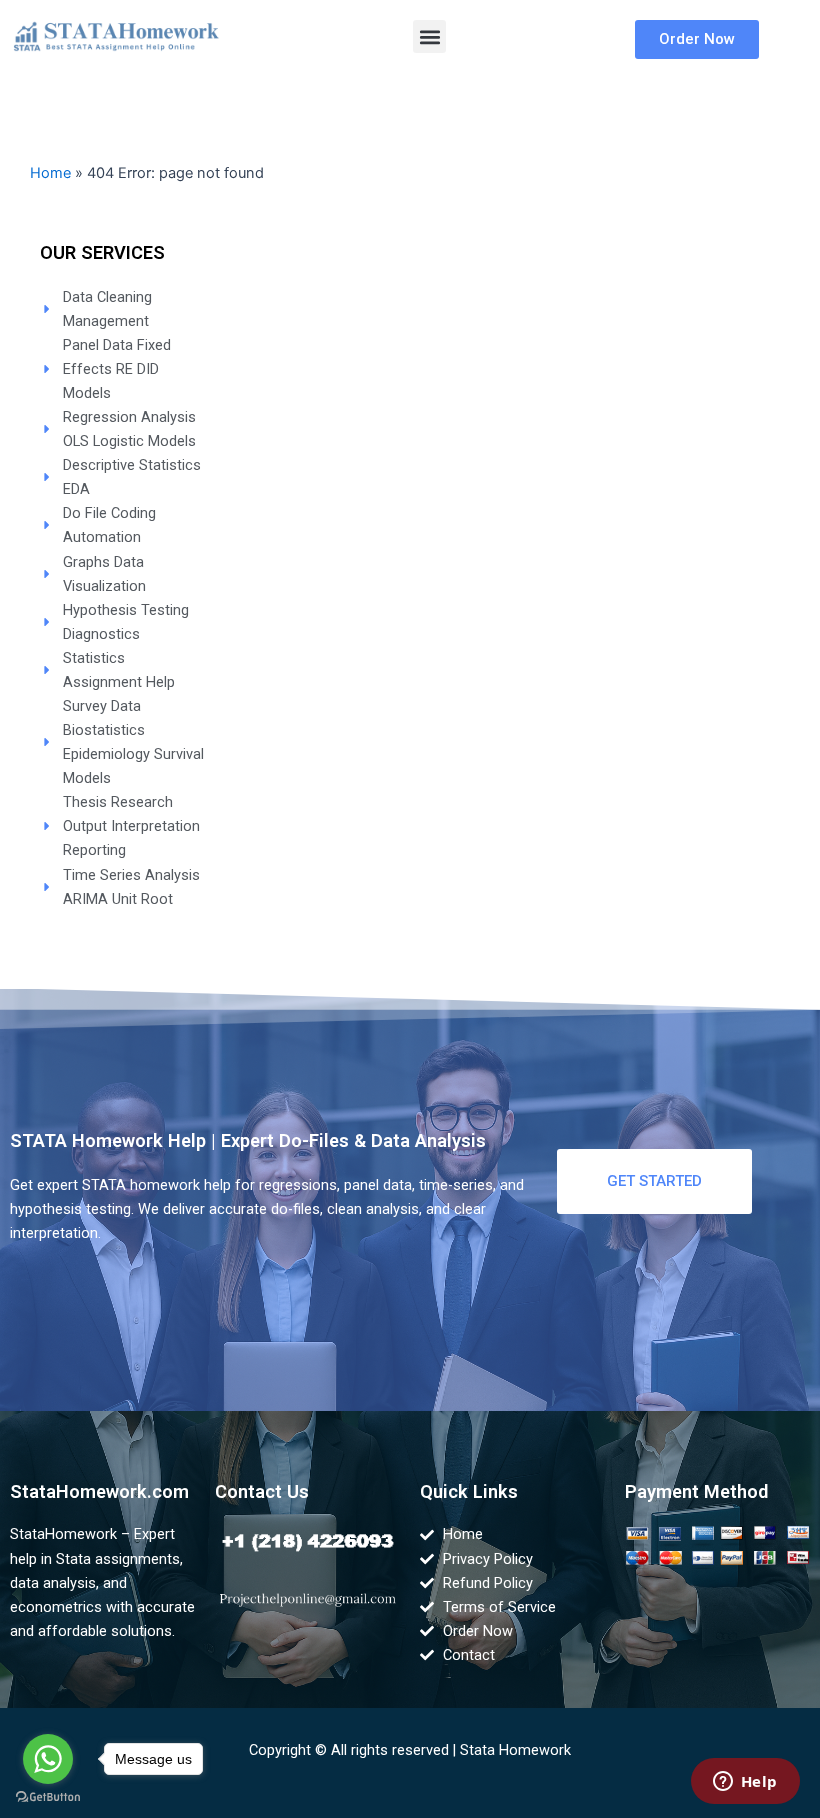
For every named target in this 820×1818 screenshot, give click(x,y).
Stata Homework (515, 1750)
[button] (429, 36)
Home (50, 173)
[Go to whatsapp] (48, 1759)
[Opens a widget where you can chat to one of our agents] (745, 1783)
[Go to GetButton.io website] (48, 1797)
